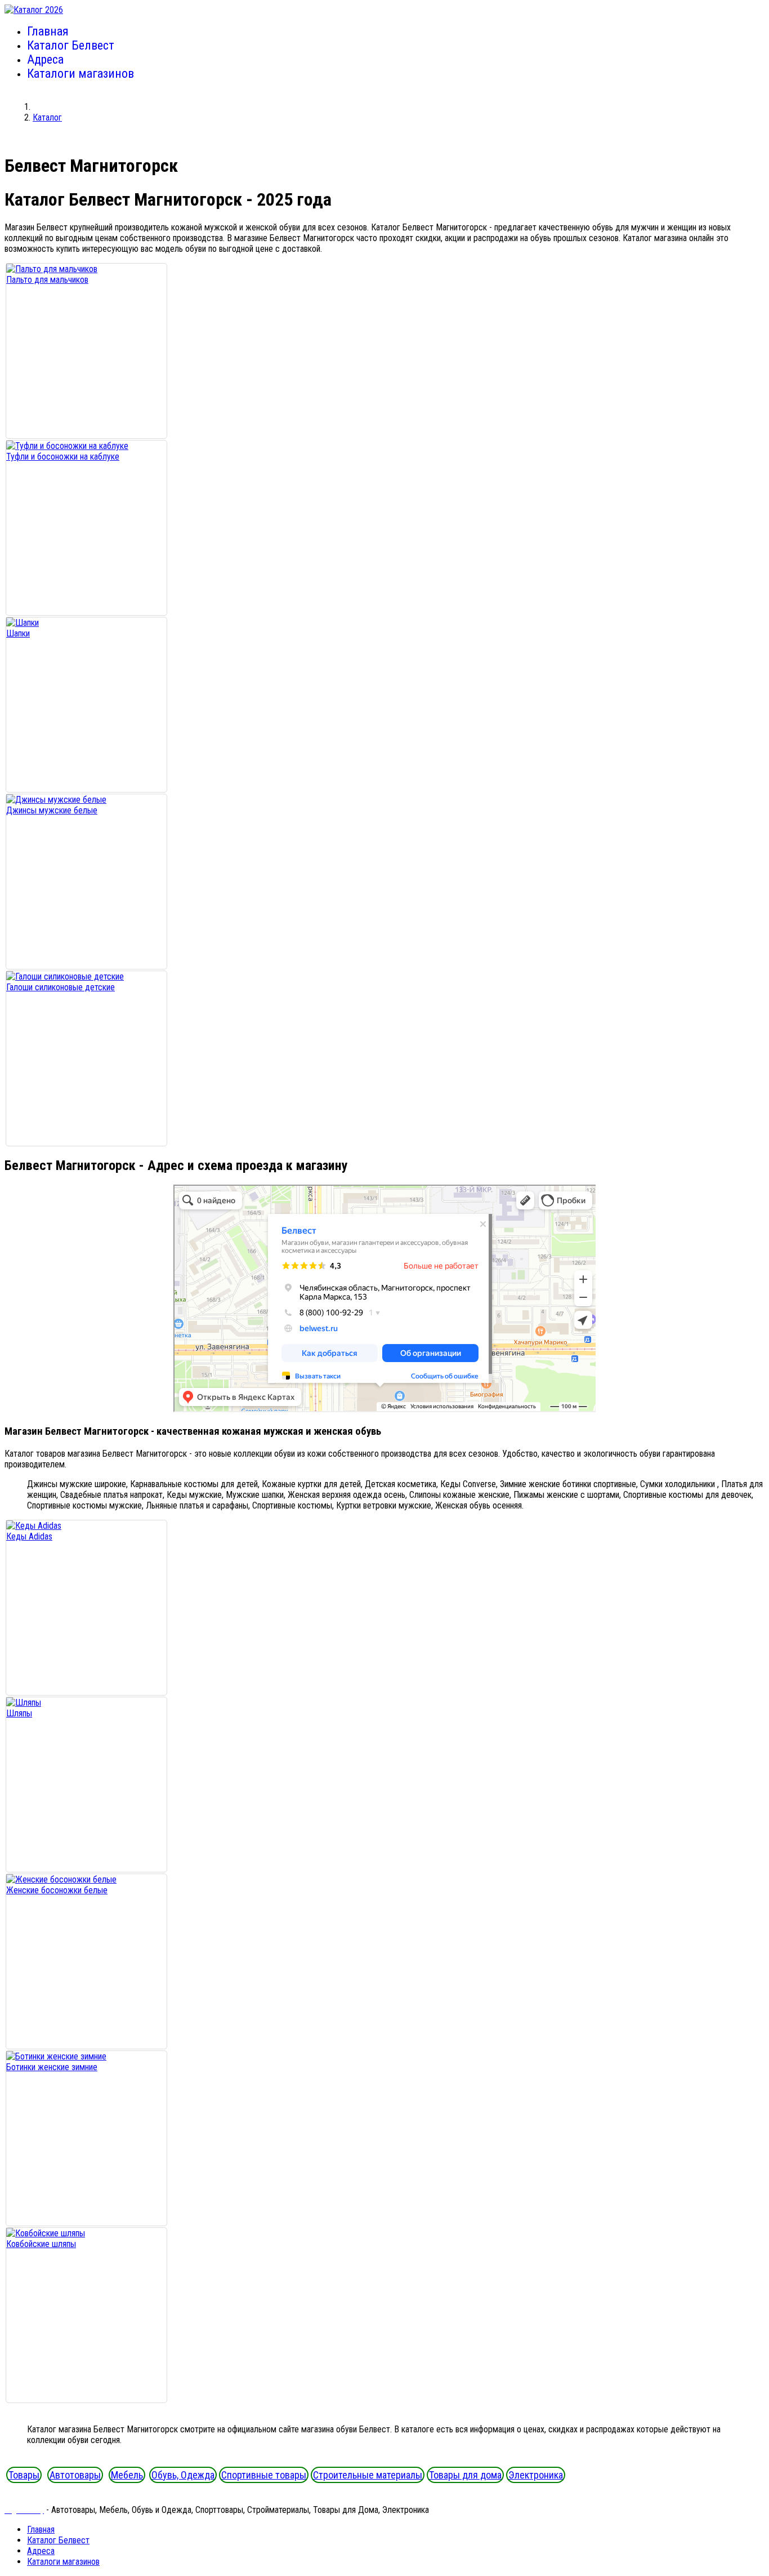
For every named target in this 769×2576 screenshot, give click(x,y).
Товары (24, 2475)
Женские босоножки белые (57, 1890)
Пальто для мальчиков (47, 280)
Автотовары (75, 2475)
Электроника (536, 2475)
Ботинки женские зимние (52, 2067)
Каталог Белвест (71, 45)
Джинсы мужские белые (52, 810)
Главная (48, 31)
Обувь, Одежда (183, 2475)
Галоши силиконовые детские (61, 987)
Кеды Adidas (29, 1536)
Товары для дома (465, 2475)
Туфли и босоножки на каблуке (63, 457)
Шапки (18, 633)
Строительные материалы (368, 2475)
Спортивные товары (264, 2475)
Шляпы (19, 1713)
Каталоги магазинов (81, 74)
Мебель (127, 2475)
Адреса (45, 59)
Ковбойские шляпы (41, 2244)
